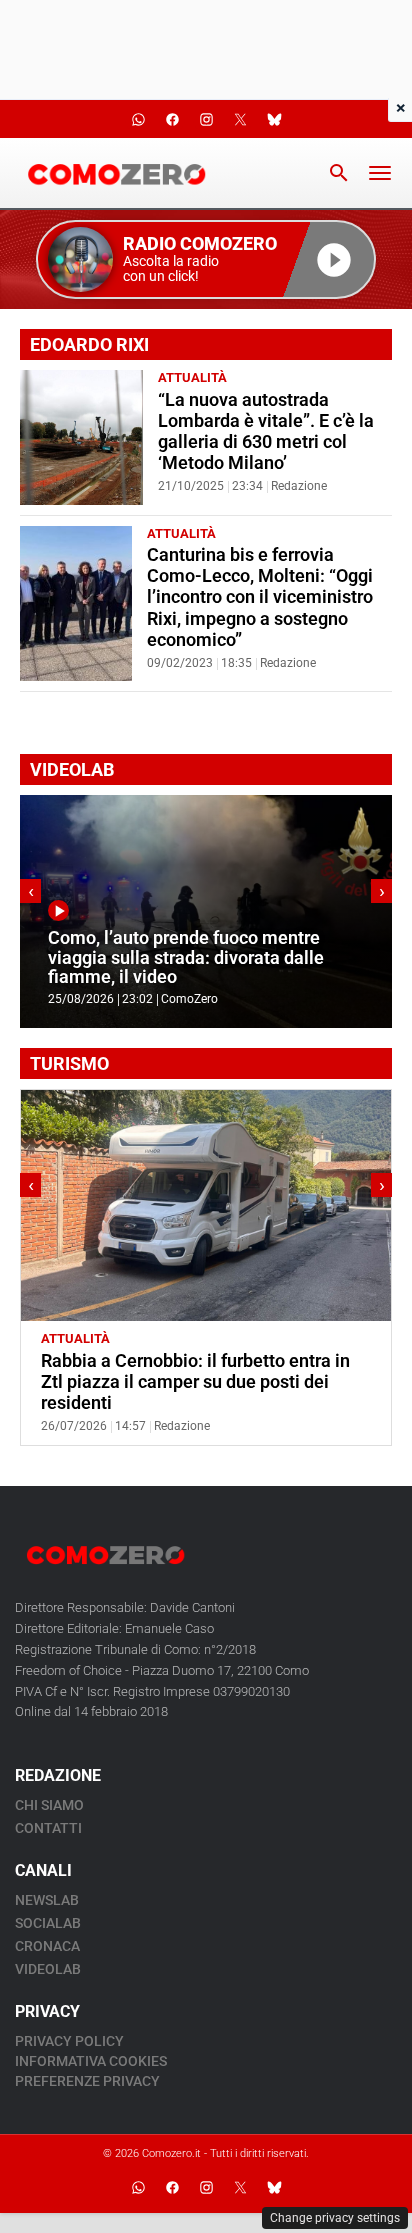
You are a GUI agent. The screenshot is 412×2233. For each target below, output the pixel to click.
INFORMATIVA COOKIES (91, 2061)
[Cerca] (339, 173)
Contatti (48, 1828)
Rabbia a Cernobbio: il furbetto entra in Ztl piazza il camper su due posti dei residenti (195, 1382)
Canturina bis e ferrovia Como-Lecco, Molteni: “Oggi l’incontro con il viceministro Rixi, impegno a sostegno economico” (260, 597)
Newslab (47, 1900)
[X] (240, 2188)
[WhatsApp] (138, 2188)
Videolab (48, 1969)
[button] (206, 259)
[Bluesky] (274, 2188)
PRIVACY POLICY (69, 2041)
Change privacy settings (335, 2218)
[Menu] (380, 173)
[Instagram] (206, 2188)
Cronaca (47, 1946)
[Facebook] (172, 2188)
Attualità (192, 377)
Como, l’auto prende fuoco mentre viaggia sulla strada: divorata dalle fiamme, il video (186, 957)
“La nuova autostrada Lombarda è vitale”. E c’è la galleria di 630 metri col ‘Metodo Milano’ (266, 431)
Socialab (48, 1923)
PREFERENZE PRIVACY (87, 2081)
